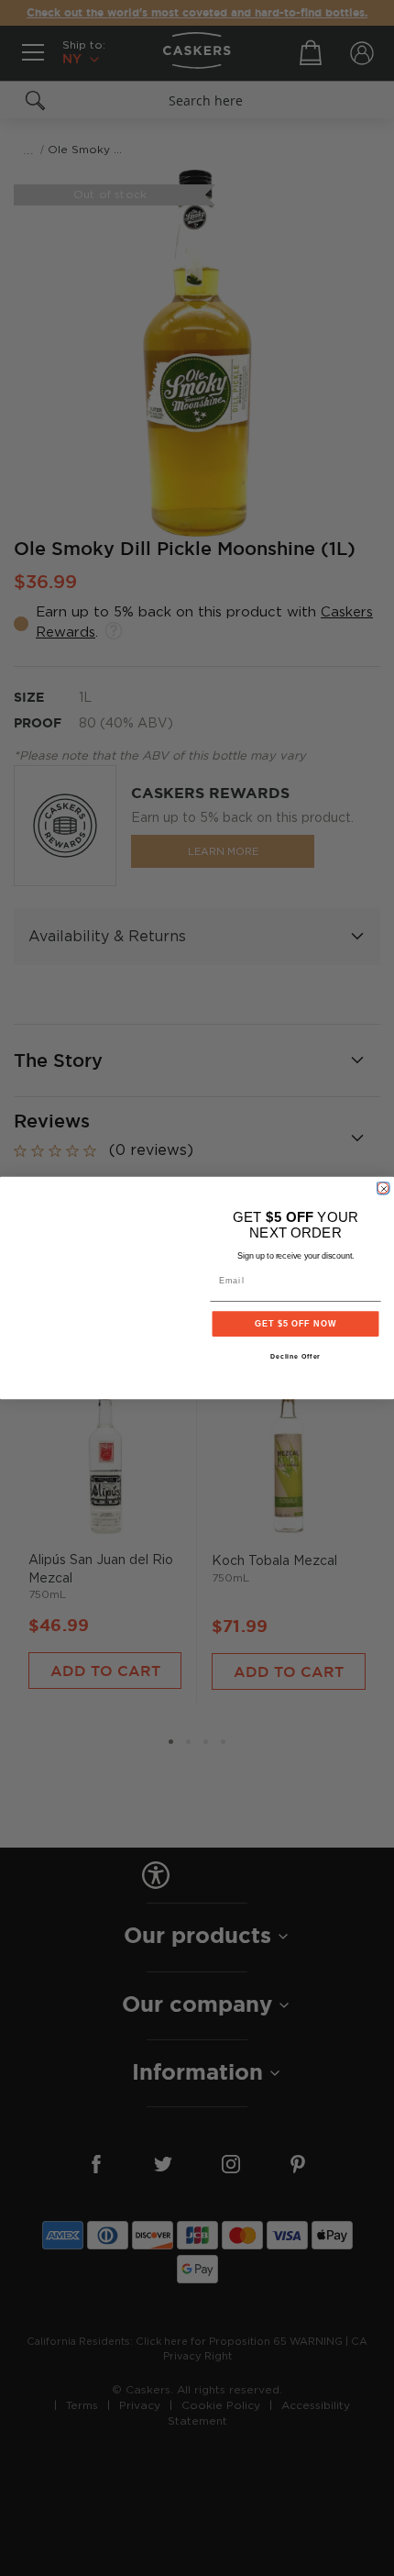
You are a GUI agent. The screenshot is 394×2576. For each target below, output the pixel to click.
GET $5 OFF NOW (295, 1323)
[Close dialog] (383, 1188)
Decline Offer (296, 1357)
